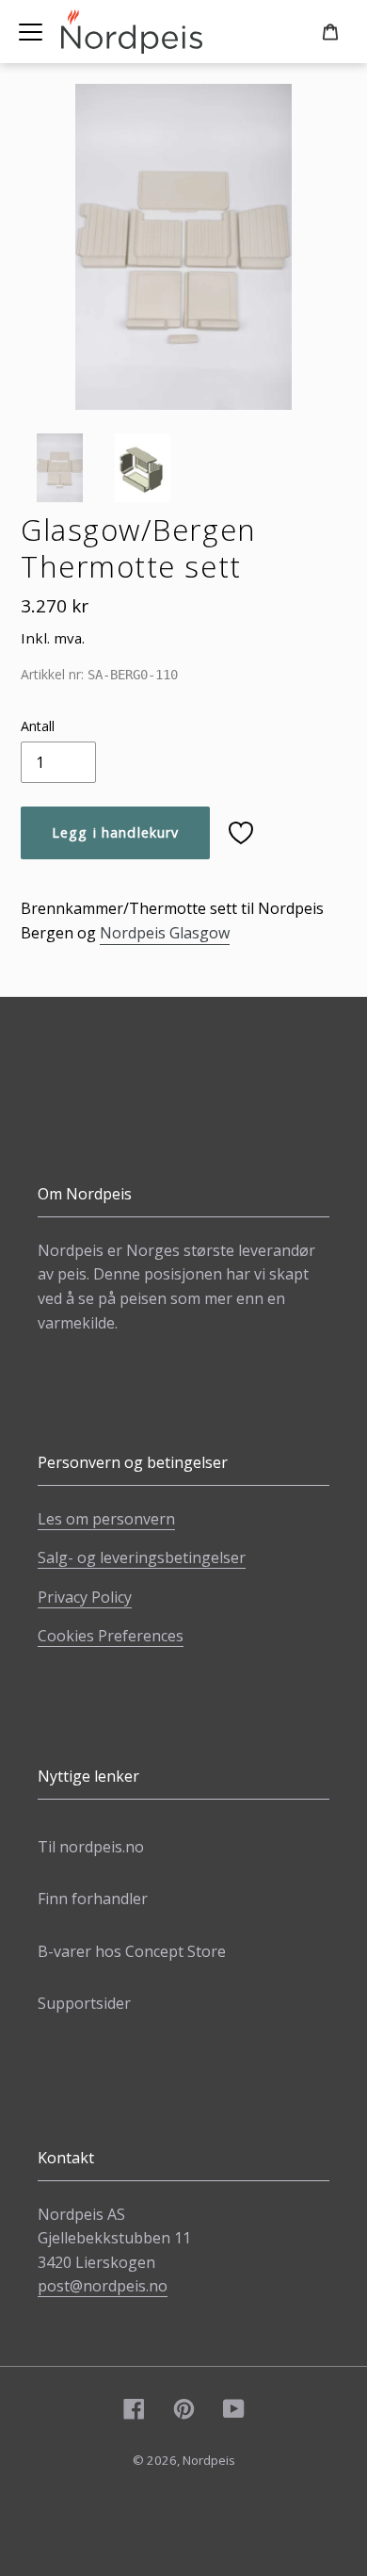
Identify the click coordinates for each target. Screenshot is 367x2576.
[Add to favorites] (241, 833)
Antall (38, 726)
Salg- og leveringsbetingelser (142, 1557)
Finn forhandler (93, 1899)
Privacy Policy (85, 1597)
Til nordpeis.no (91, 1847)
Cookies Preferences (111, 1636)
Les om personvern (106, 1519)
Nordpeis (209, 2460)
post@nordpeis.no (103, 2286)
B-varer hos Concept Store (132, 1951)
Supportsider (84, 2003)
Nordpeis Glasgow (165, 933)
